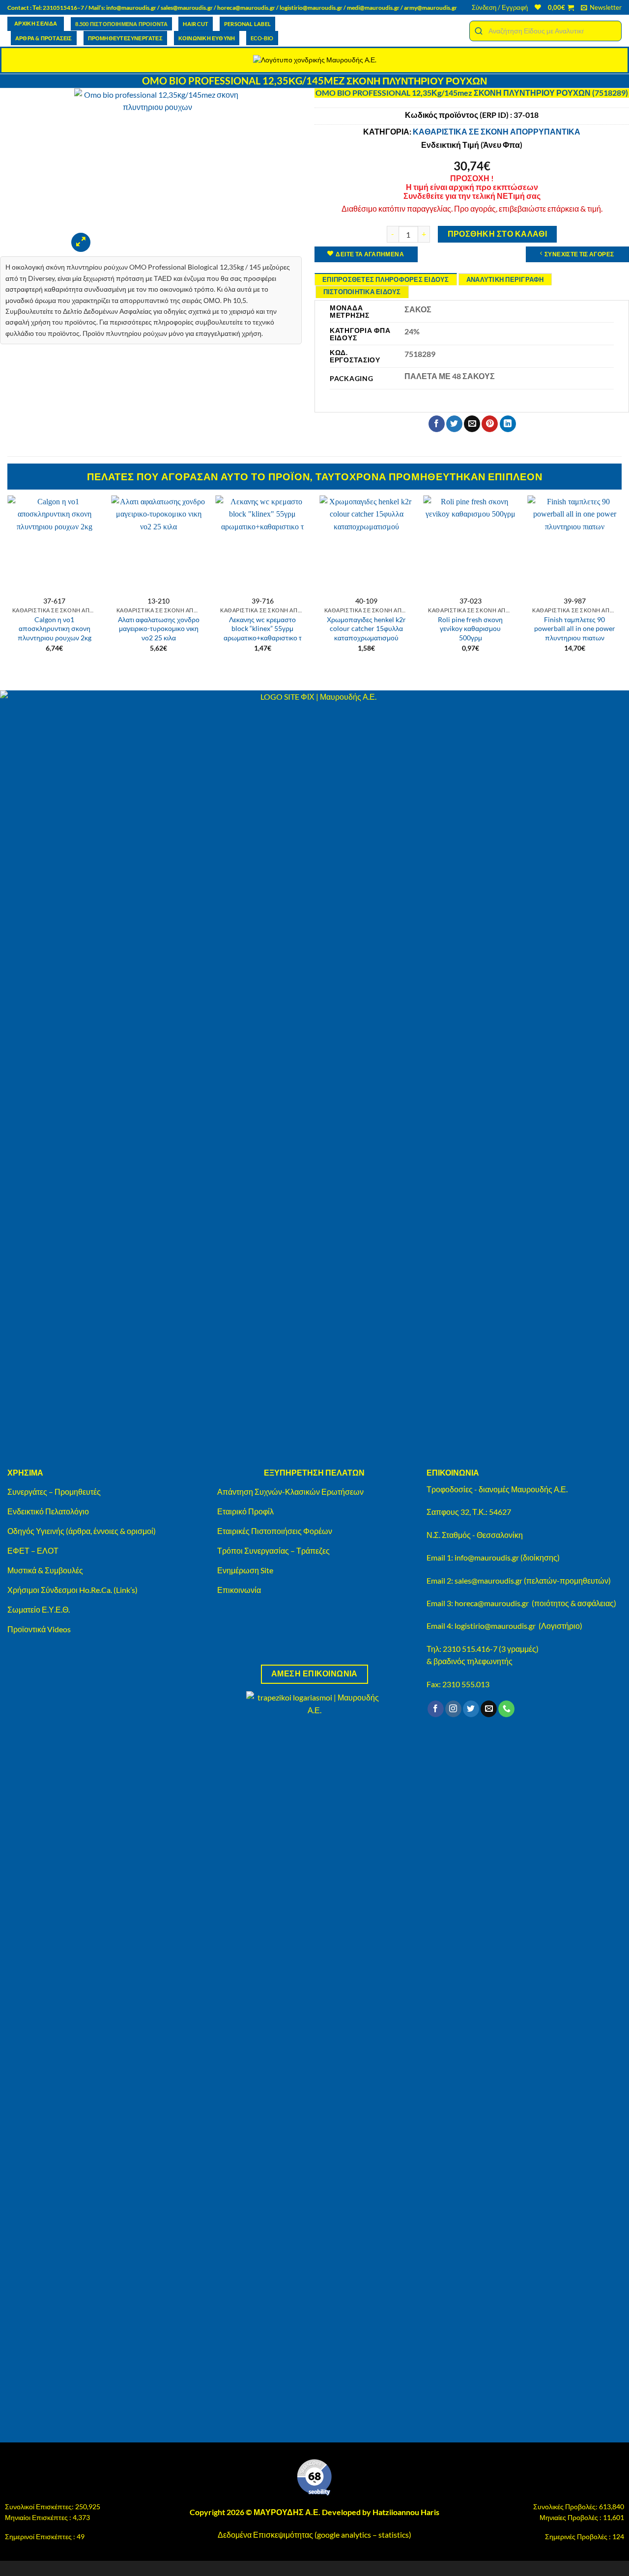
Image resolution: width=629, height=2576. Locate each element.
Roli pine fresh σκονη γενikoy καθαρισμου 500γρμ (470, 629)
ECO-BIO (262, 38)
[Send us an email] (489, 1709)
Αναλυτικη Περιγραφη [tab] (505, 279)
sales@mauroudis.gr (187, 8)
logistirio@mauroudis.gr (311, 8)
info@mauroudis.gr (131, 8)
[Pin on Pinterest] (490, 424)
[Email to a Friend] (472, 424)
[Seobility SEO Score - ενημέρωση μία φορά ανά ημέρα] (314, 2477)
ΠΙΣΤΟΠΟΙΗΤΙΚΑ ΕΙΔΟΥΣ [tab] (362, 292)
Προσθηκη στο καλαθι (498, 234)
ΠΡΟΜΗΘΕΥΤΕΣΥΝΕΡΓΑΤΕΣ (125, 38)
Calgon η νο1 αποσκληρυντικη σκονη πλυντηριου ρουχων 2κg (55, 629)
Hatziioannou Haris (406, 2512)
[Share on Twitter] (454, 424)
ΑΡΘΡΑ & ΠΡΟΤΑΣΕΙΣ (44, 38)
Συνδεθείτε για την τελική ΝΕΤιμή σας (472, 196)
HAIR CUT (196, 24)
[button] (500, 7)
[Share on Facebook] (437, 424)
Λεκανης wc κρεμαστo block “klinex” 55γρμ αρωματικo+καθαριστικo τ (263, 629)
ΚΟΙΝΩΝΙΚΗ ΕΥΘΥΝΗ (207, 38)
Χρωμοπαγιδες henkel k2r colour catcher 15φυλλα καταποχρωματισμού (366, 629)
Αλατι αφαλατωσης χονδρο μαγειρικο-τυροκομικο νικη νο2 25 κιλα (159, 629)
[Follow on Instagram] (453, 1709)
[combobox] (545, 31)
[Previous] (8, 583)
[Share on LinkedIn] (508, 424)
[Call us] (506, 1709)
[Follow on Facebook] (436, 1709)
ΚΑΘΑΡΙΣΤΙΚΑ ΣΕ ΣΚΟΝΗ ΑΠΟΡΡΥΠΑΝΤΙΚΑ (497, 131)
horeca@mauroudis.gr (246, 8)
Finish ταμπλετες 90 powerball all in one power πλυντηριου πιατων (575, 629)
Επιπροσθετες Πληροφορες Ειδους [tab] (386, 279)
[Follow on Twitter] (471, 1709)
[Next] (621, 583)
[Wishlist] (538, 7)
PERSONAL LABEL (247, 24)
